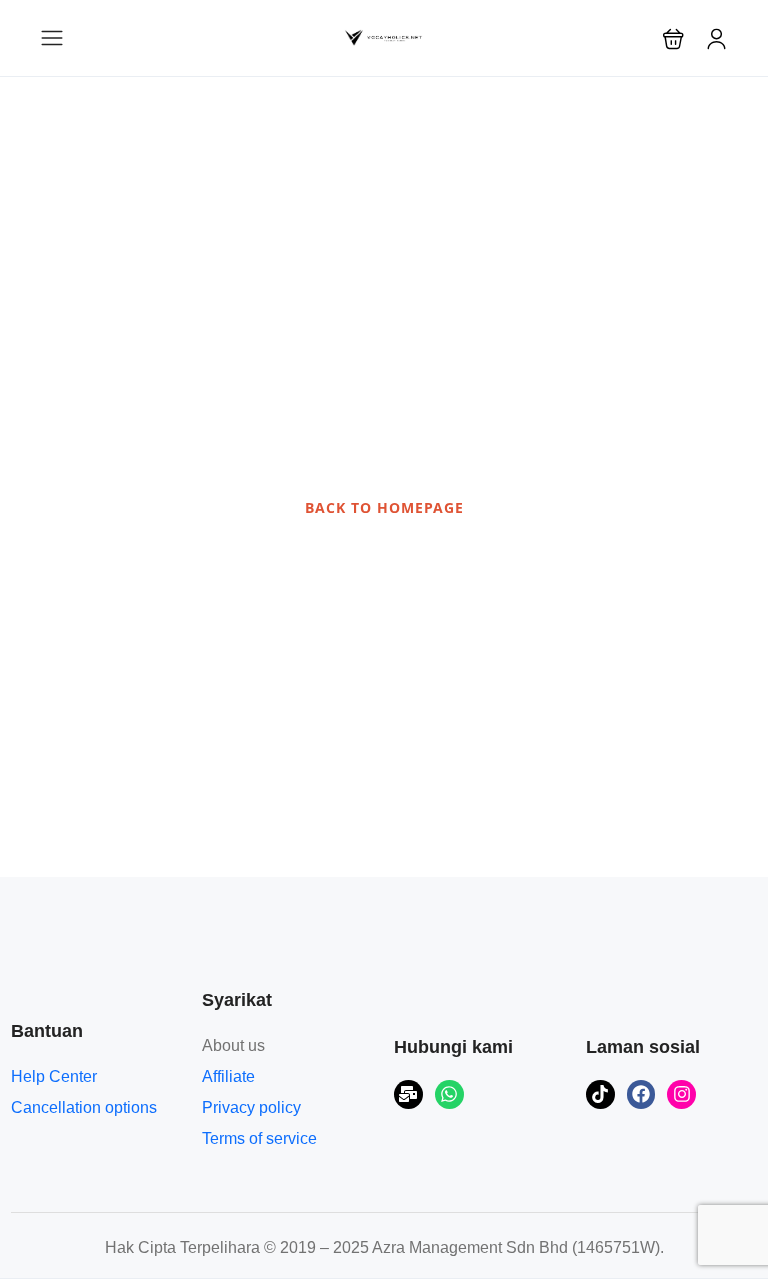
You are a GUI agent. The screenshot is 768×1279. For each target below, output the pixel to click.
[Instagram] (681, 1094)
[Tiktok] (600, 1094)
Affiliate (228, 1076)
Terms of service (259, 1138)
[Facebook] (641, 1094)
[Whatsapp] (449, 1094)
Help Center (54, 1076)
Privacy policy (251, 1107)
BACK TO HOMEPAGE (384, 507)
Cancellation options (84, 1107)
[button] (673, 38)
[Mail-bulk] (408, 1094)
